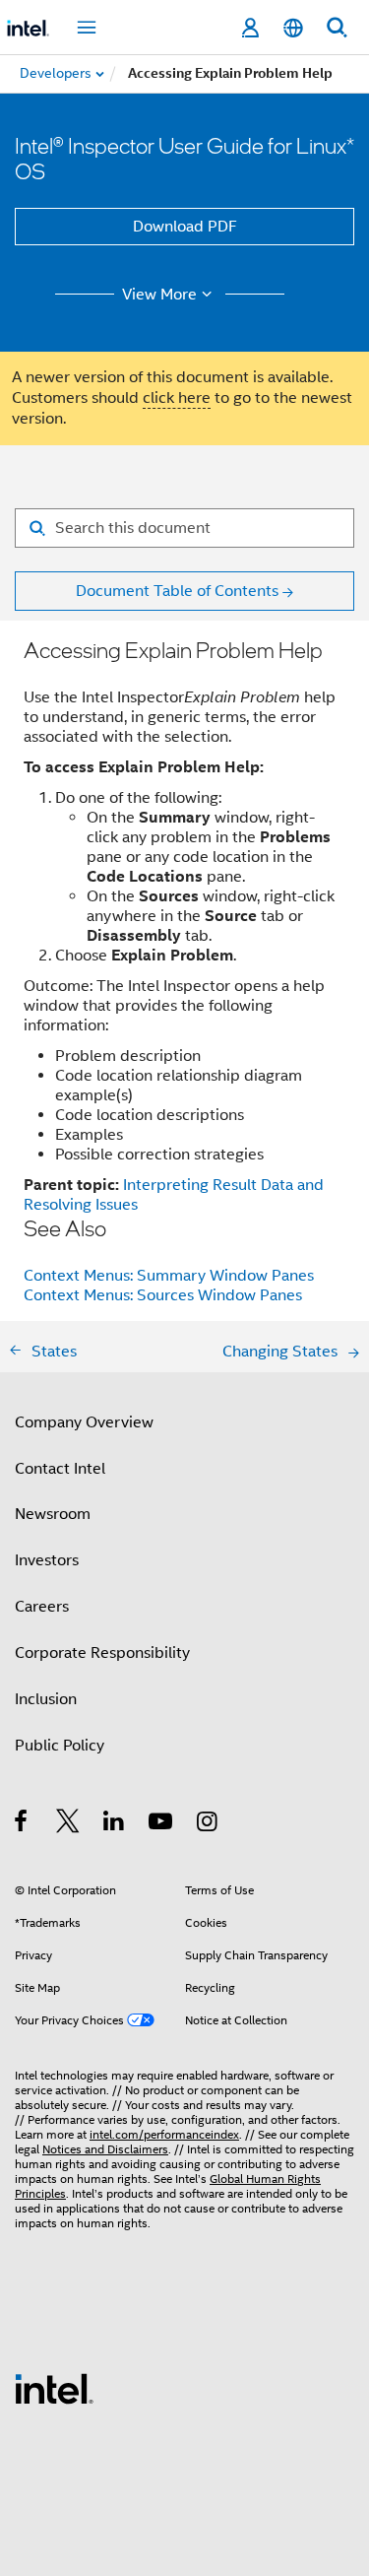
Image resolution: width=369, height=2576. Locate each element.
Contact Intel (60, 1469)
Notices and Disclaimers (105, 2149)
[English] (293, 28)
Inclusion (46, 1699)
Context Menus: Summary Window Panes (169, 1276)
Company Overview (84, 1422)
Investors (47, 1560)
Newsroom (53, 1514)
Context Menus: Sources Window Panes (163, 1295)
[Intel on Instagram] (208, 1824)
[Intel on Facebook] (22, 1824)
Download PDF (185, 227)
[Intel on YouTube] (162, 1824)
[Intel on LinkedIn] (115, 1824)
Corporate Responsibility (102, 1653)
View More (159, 295)
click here (177, 398)
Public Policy (60, 1746)
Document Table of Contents (177, 591)
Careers (42, 1607)
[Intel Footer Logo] (54, 2388)
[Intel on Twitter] (68, 1824)
